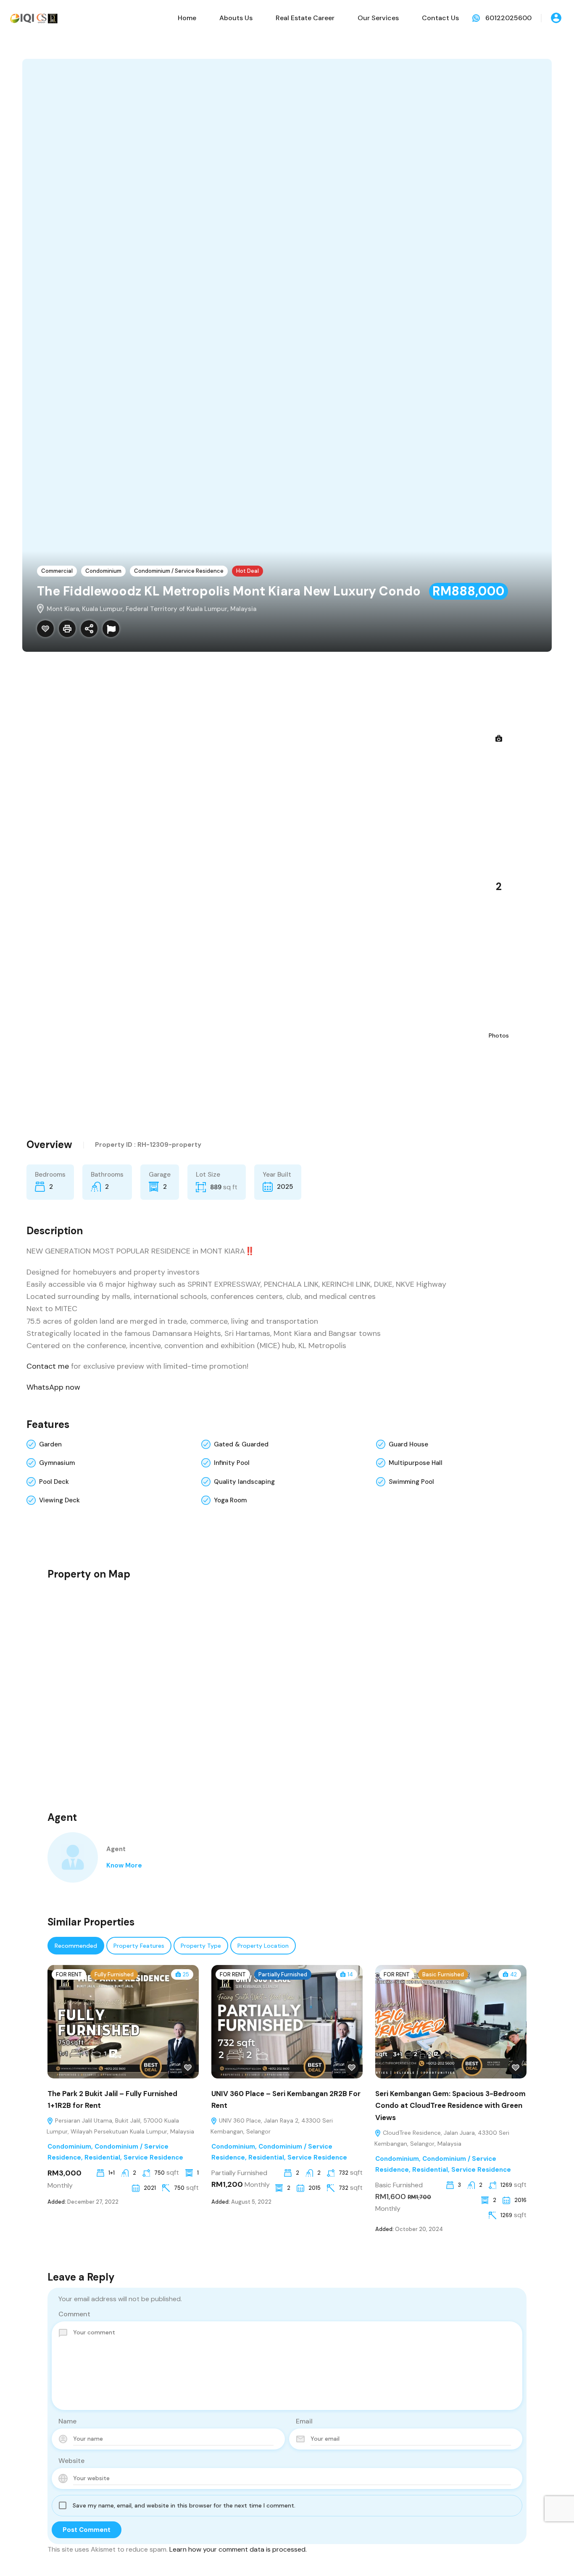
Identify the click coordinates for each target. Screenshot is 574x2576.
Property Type (201, 1946)
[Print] (67, 629)
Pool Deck (54, 1482)
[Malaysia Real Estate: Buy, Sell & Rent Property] (34, 17)
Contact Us (440, 18)
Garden (50, 1444)
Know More (124, 1865)
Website (71, 2461)
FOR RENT (69, 1974)
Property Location (263, 1946)
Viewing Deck (59, 1500)
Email (304, 2421)
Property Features (139, 1946)
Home (187, 18)
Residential (102, 2157)
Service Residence (153, 2157)
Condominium (103, 571)
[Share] (89, 629)
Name (67, 2421)
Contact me (48, 1366)
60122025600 (508, 18)
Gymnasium (57, 1463)
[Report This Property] (111, 629)
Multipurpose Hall (416, 1463)
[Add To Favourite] (45, 629)
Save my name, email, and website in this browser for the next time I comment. (184, 2505)
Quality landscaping (244, 1482)
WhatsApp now (53, 1387)
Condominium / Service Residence (179, 571)
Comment (74, 2314)
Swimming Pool (411, 1482)
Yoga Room (230, 1500)
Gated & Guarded (241, 1444)
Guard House (408, 1444)
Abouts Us (236, 18)
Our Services (378, 18)
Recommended (76, 1946)
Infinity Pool (232, 1463)
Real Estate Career (305, 18)
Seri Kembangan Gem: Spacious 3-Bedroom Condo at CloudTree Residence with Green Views (450, 2106)
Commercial (57, 571)
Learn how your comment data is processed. (238, 2549)
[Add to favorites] (188, 2068)
